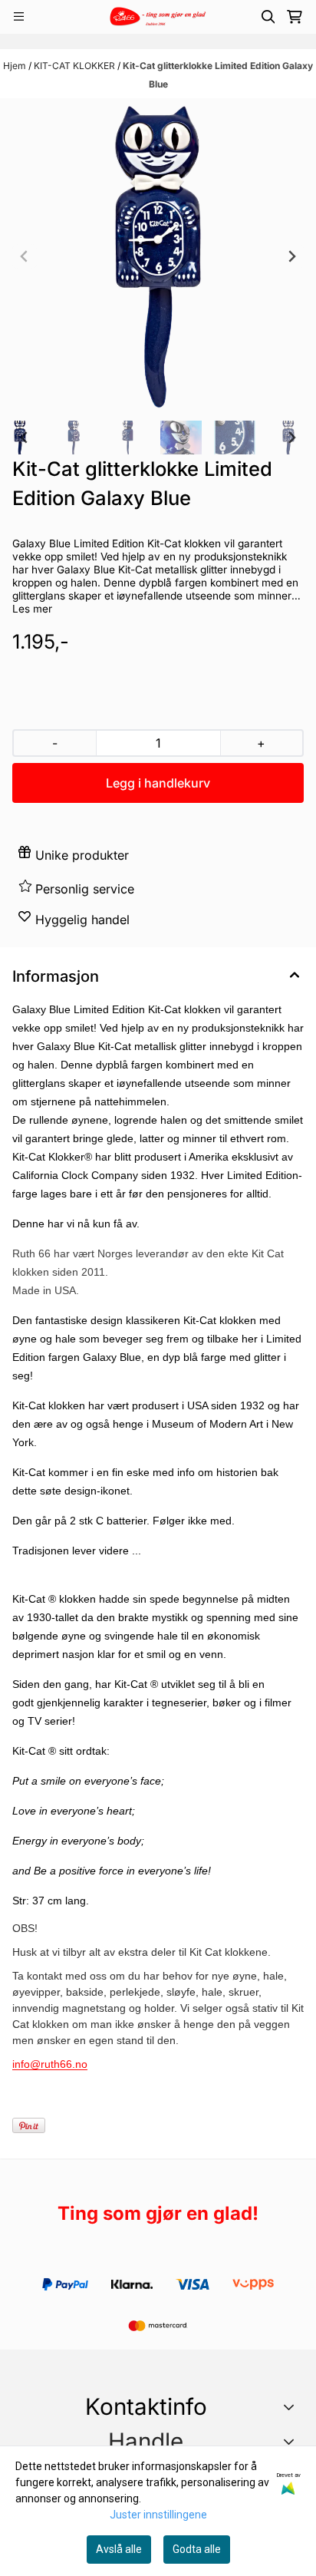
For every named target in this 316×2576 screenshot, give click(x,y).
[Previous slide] (25, 256)
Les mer (32, 609)
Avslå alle (119, 2549)
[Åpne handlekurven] (295, 17)
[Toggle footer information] (292, 2406)
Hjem (16, 66)
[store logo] (158, 17)
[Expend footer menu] (292, 2441)
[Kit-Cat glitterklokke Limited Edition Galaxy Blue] (158, 256)
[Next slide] (291, 256)
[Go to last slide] (25, 438)
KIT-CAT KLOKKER (76, 66)
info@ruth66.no (50, 2064)
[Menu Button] (19, 17)
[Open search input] (268, 17)
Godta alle (197, 2549)
